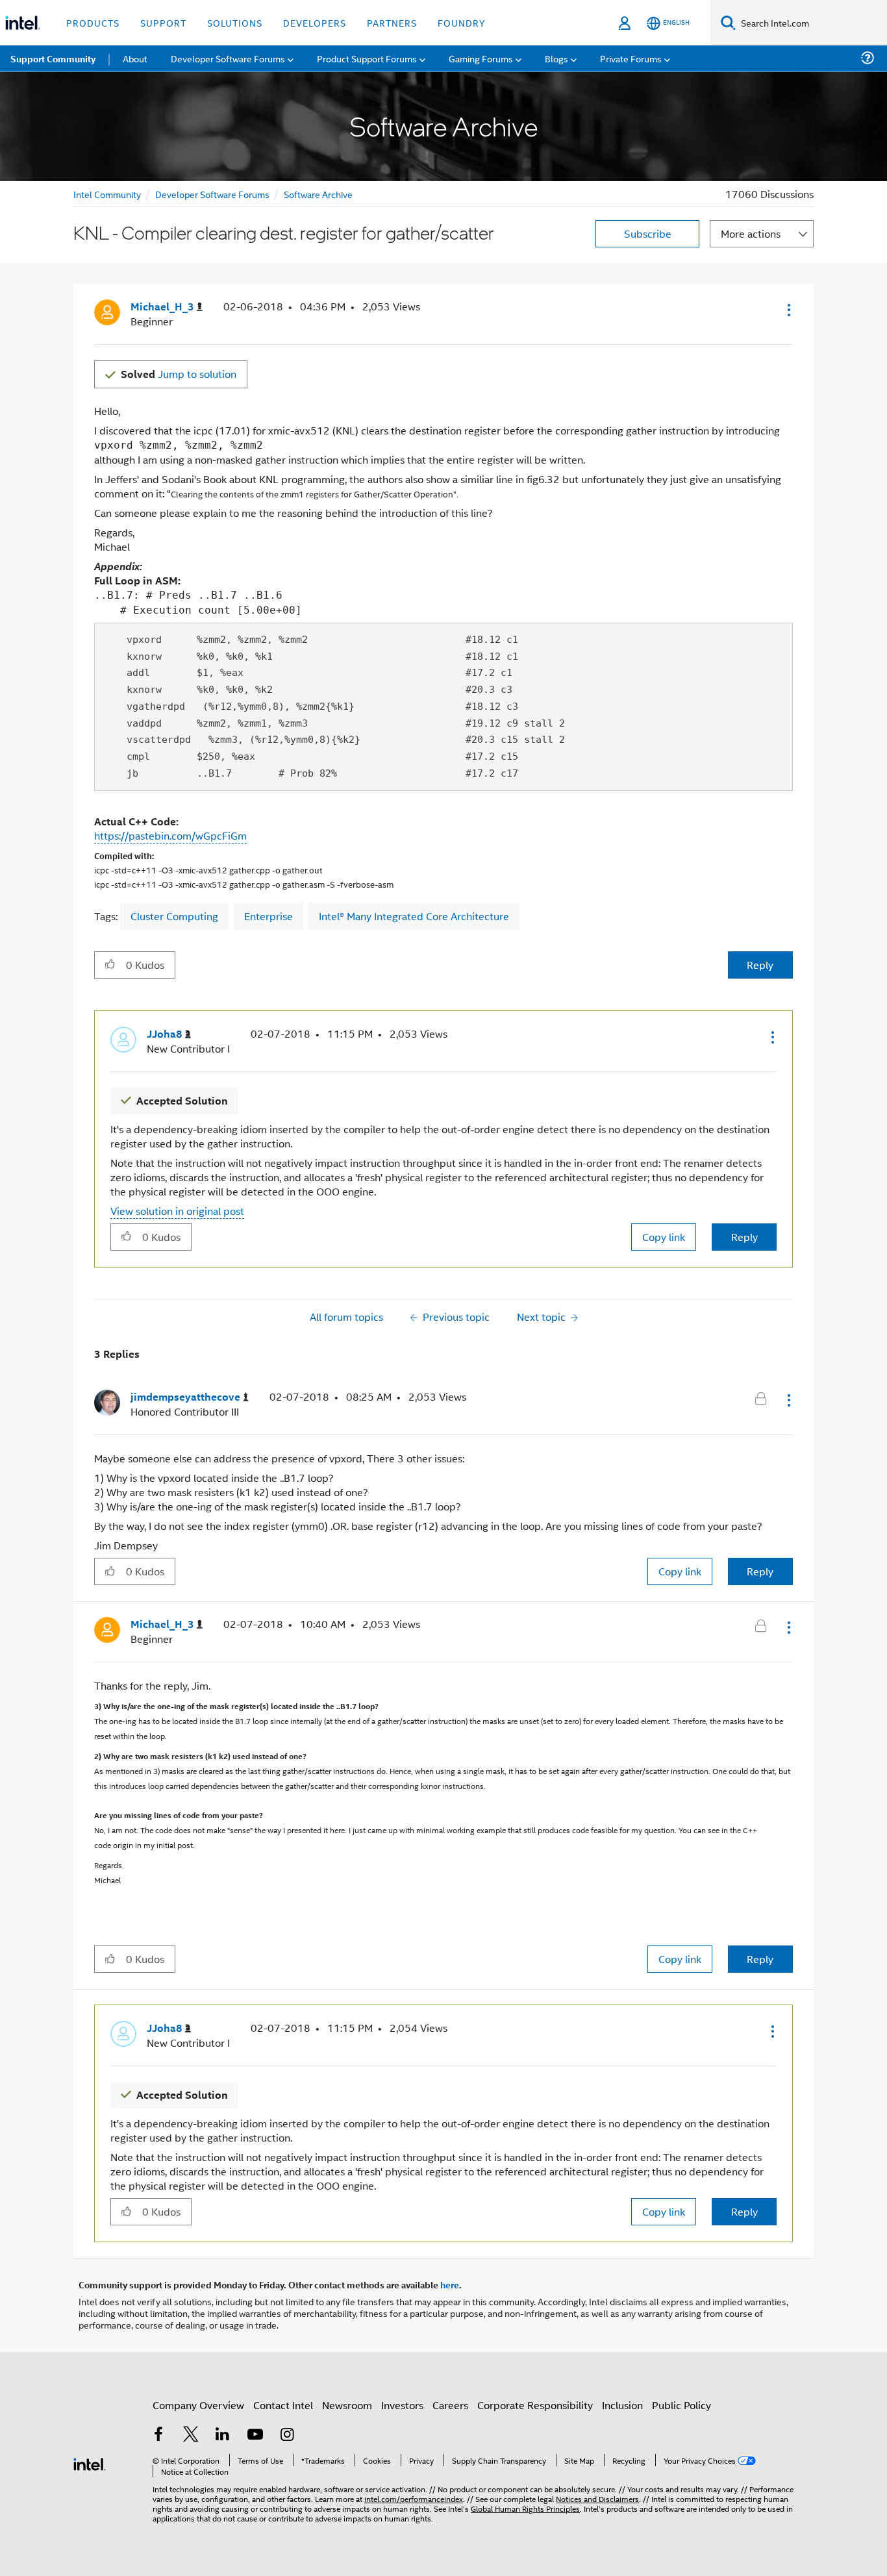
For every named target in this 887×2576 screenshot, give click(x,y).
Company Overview (198, 2405)
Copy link (664, 1237)
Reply (760, 965)
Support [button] (163, 22)
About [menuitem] (135, 58)
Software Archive (318, 194)
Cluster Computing (174, 916)
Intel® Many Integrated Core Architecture (414, 916)
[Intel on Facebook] (158, 2435)
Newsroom (347, 2405)
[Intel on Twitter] (191, 2435)
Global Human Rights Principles (525, 2508)
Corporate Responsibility (535, 2405)
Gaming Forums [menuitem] (481, 58)
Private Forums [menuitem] (631, 58)
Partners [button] (392, 22)
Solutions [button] (235, 22)
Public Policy (681, 2405)
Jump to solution (179, 374)
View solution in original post (177, 1211)
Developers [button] (315, 22)
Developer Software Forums (212, 194)
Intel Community (107, 194)
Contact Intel (283, 2405)
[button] (788, 310)
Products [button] (93, 22)
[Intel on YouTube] (255, 2435)
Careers (450, 2405)
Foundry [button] (462, 22)
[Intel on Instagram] (287, 2435)
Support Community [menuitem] (53, 58)
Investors (402, 2405)
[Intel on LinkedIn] (223, 2435)
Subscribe (648, 233)
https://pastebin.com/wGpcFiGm (170, 835)
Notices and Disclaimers (597, 2498)
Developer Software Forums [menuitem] (228, 58)
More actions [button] (751, 233)
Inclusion (622, 2405)
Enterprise (269, 916)
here (450, 2284)
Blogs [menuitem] (556, 58)
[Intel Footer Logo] (90, 2463)
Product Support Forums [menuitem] (367, 58)
